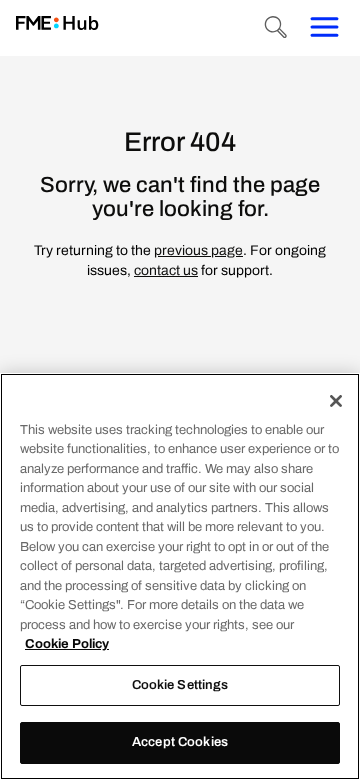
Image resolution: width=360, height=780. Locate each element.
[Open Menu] (324, 28)
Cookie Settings (180, 685)
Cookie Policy (67, 644)
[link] (57, 24)
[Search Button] (276, 28)
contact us (166, 270)
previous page (198, 250)
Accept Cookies (180, 742)
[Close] (336, 401)
